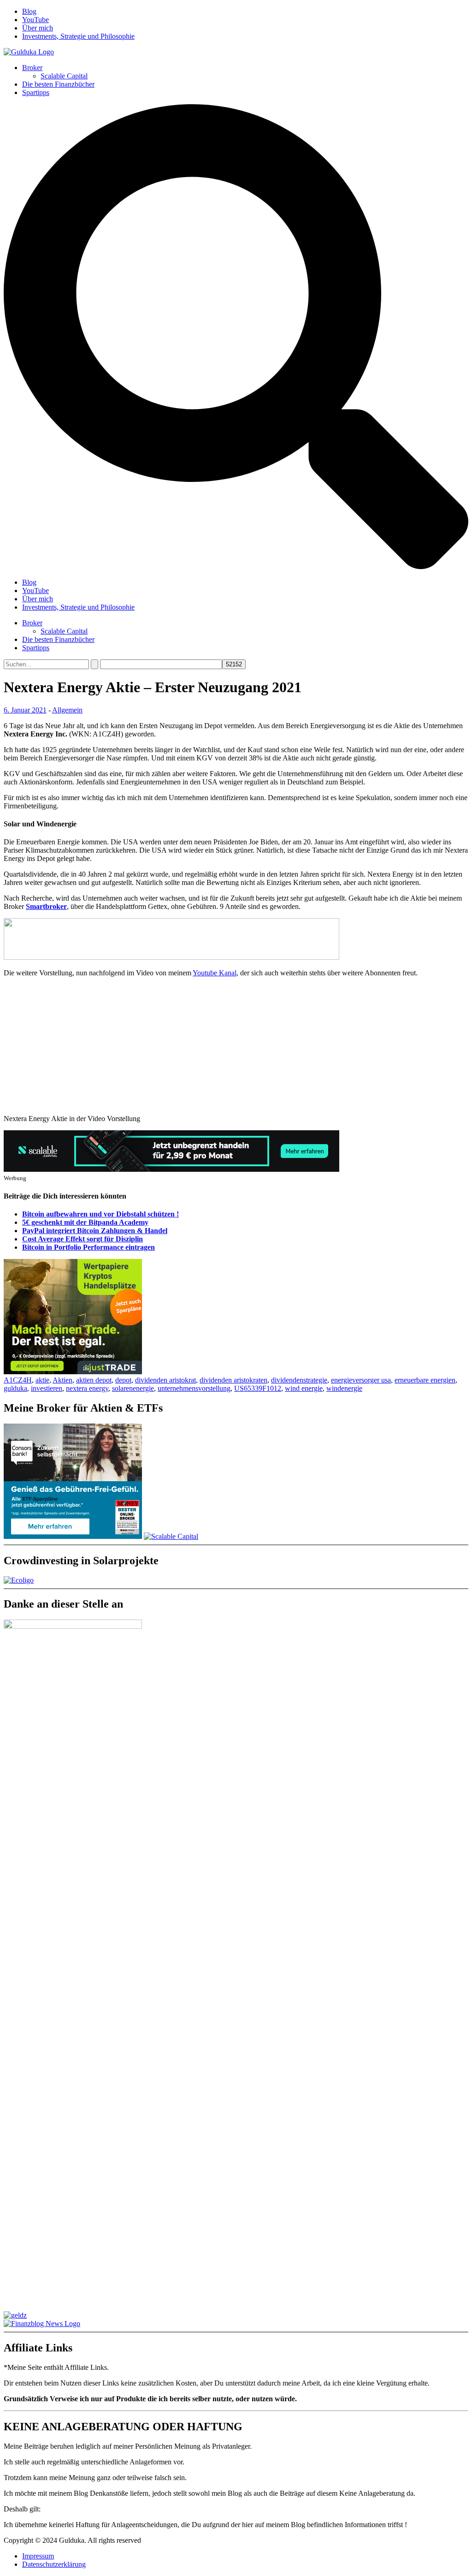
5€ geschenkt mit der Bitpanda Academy (85, 1222)
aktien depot (94, 1380)
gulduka (15, 1388)
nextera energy (87, 1388)
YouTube (35, 20)
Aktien (62, 1380)
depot (123, 1380)
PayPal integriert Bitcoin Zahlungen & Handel (95, 1231)
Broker (32, 68)
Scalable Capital (64, 76)
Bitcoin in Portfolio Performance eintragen (88, 1247)
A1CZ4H (18, 1380)
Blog (29, 11)
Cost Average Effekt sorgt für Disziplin (83, 1239)
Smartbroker (46, 906)
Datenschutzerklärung (54, 2564)
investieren (47, 1388)
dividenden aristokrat (165, 1380)
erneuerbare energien (425, 1380)
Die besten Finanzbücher (58, 84)
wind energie (304, 1388)
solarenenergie (133, 1388)
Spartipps (36, 92)
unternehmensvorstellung (194, 1388)
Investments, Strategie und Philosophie (78, 36)
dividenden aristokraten (233, 1380)
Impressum (38, 2556)
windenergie (344, 1388)
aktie (42, 1380)
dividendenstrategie (299, 1380)
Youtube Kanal (215, 973)
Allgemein (67, 710)
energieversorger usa (361, 1380)
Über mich (38, 28)
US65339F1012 (258, 1388)
